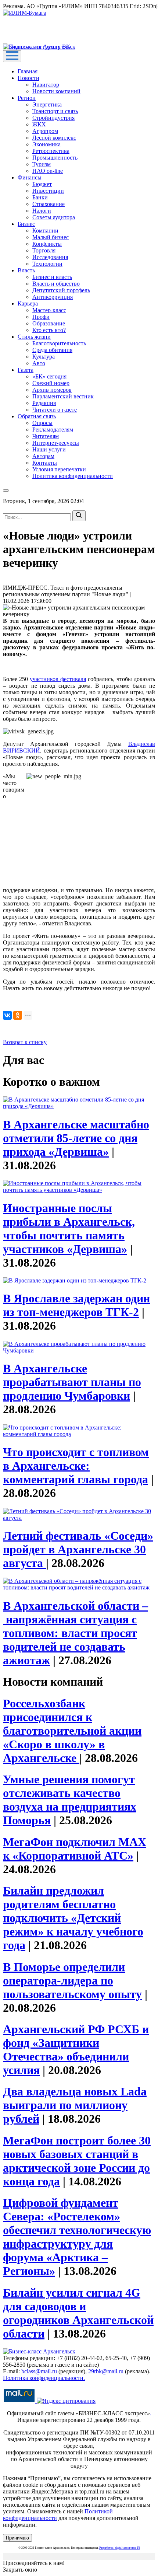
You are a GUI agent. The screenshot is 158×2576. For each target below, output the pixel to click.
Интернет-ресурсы (56, 443)
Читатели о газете (55, 410)
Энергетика (47, 104)
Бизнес (26, 224)
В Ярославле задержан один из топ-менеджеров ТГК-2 (76, 1305)
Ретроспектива (51, 151)
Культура (44, 357)
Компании (45, 231)
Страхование (49, 204)
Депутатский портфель (61, 290)
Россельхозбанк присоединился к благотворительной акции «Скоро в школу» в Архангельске (72, 1731)
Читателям (46, 436)
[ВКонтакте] (7, 1015)
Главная (28, 71)
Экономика (46, 144)
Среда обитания (52, 350)
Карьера (28, 303)
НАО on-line (48, 171)
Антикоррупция (53, 297)
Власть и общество (56, 284)
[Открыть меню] (12, 56)
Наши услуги (49, 449)
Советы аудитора (54, 217)
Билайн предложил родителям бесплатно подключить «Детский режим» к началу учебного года (73, 1918)
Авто (39, 363)
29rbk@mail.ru (106, 2371)
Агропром (45, 131)
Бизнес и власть (52, 277)
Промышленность (55, 158)
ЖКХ (39, 124)
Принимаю (17, 2538)
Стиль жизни (34, 337)
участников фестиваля (58, 679)
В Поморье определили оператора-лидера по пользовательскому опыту (72, 1980)
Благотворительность (59, 343)
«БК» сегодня (49, 376)
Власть (26, 270)
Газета (26, 370)
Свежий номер (51, 383)
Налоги (42, 211)
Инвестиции (48, 191)
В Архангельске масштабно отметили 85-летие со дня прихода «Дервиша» (76, 1138)
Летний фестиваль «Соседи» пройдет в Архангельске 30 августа (78, 1549)
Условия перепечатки (59, 469)
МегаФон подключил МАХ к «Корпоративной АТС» (75, 1849)
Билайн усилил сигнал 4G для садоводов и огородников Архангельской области (78, 2313)
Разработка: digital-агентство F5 (120, 2548)
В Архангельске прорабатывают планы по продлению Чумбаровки (72, 1382)
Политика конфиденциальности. (44, 2378)
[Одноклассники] (18, 1015)
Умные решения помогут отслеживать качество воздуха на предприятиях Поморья (70, 1800)
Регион (27, 98)
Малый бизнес (51, 237)
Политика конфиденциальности (73, 476)
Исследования (50, 257)
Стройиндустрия (53, 118)
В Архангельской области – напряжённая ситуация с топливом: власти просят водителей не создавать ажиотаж (76, 1633)
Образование (49, 323)
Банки (40, 197)
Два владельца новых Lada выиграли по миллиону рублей (75, 2105)
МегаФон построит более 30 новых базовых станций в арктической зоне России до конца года (77, 2161)
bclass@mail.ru (39, 2371)
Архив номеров (52, 390)
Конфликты (47, 244)
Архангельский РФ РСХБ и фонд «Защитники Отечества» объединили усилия (76, 2050)
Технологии (47, 264)
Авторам (43, 456)
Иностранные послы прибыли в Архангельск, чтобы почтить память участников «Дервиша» (69, 1228)
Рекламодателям (53, 430)
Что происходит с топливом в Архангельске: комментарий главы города (76, 1466)
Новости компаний (56, 91)
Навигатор (46, 85)
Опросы (42, 423)
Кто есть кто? (49, 330)
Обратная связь (37, 416)
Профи (41, 317)
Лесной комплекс (54, 138)
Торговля (44, 250)
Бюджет (42, 184)
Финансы (30, 177)
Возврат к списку (25, 1042)
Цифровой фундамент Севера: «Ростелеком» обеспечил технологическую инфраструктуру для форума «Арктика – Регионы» (77, 2237)
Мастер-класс (49, 310)
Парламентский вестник (63, 396)
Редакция (44, 403)
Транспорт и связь (55, 111)
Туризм (42, 164)
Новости (28, 78)
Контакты (45, 463)
